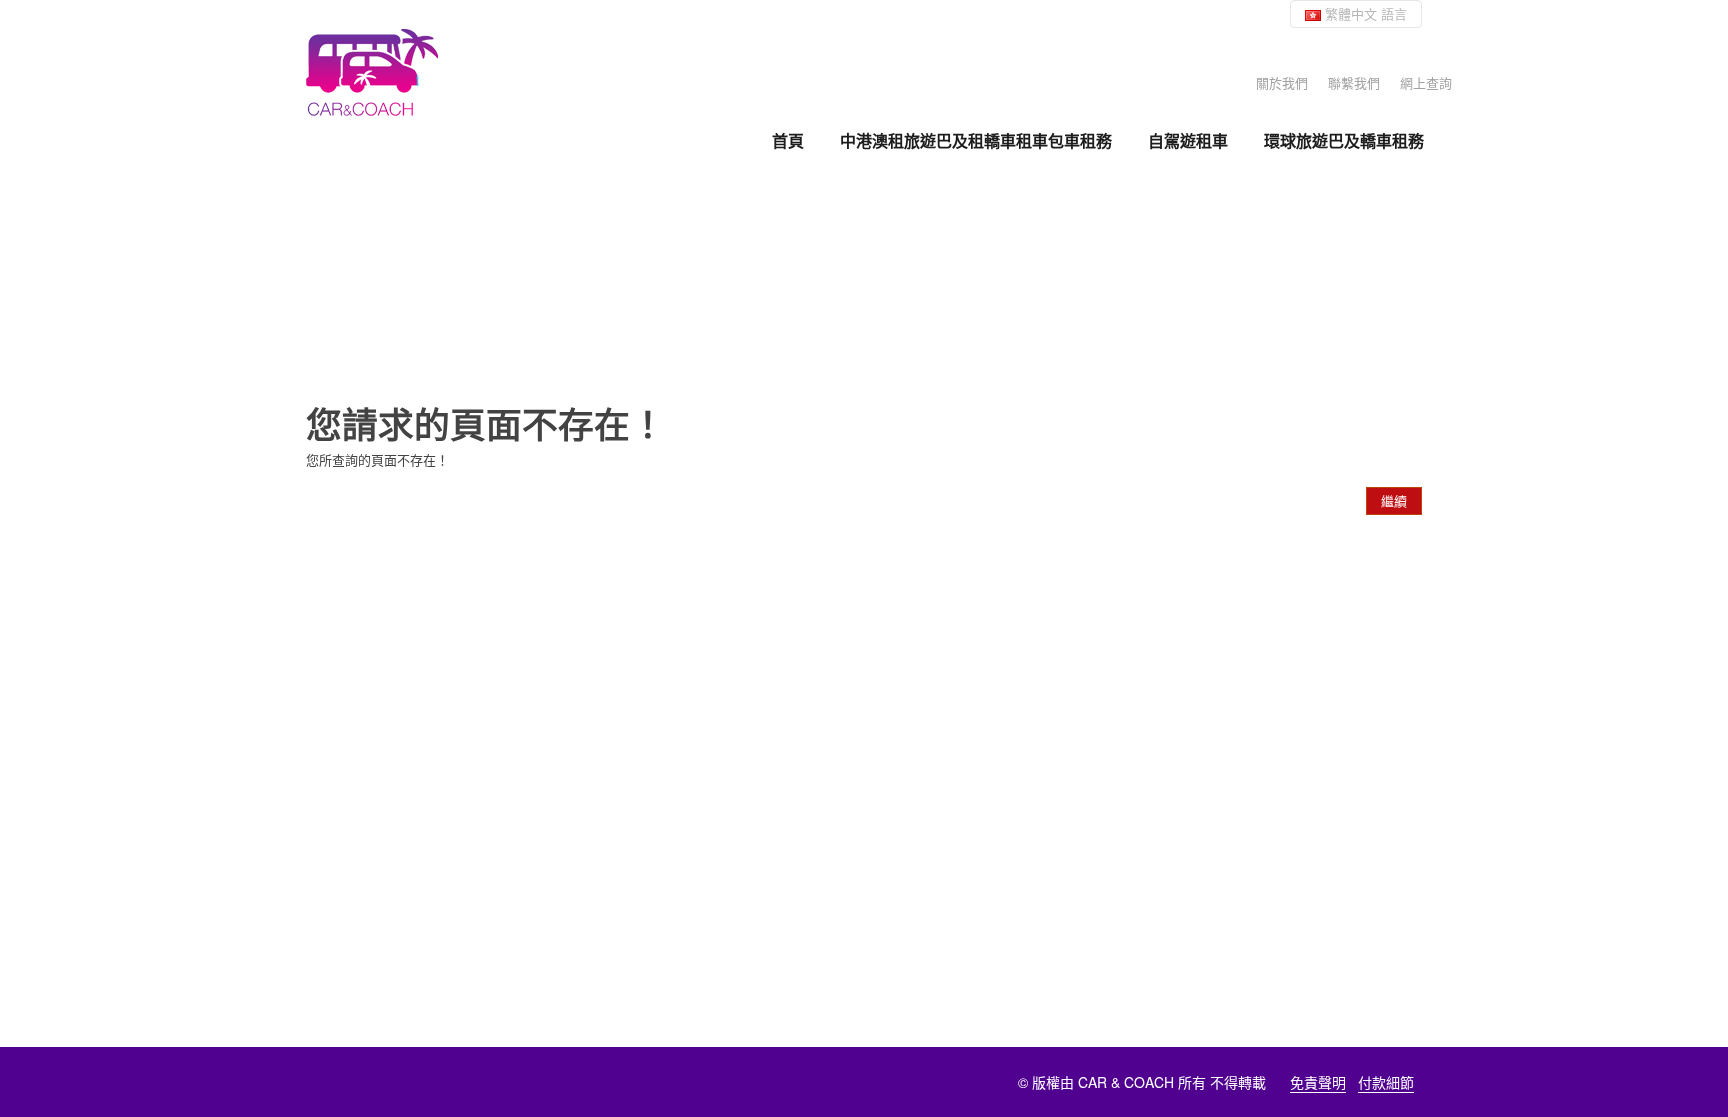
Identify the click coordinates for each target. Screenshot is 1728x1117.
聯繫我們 (1354, 82)
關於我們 (1282, 82)
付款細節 (1386, 1082)
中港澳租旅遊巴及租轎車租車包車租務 (976, 141)
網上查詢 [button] (1426, 82)
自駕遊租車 (1188, 141)
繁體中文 (1364, 13)
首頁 (788, 141)
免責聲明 (1318, 1082)
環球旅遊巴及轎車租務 (1344, 141)
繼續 (1394, 500)
